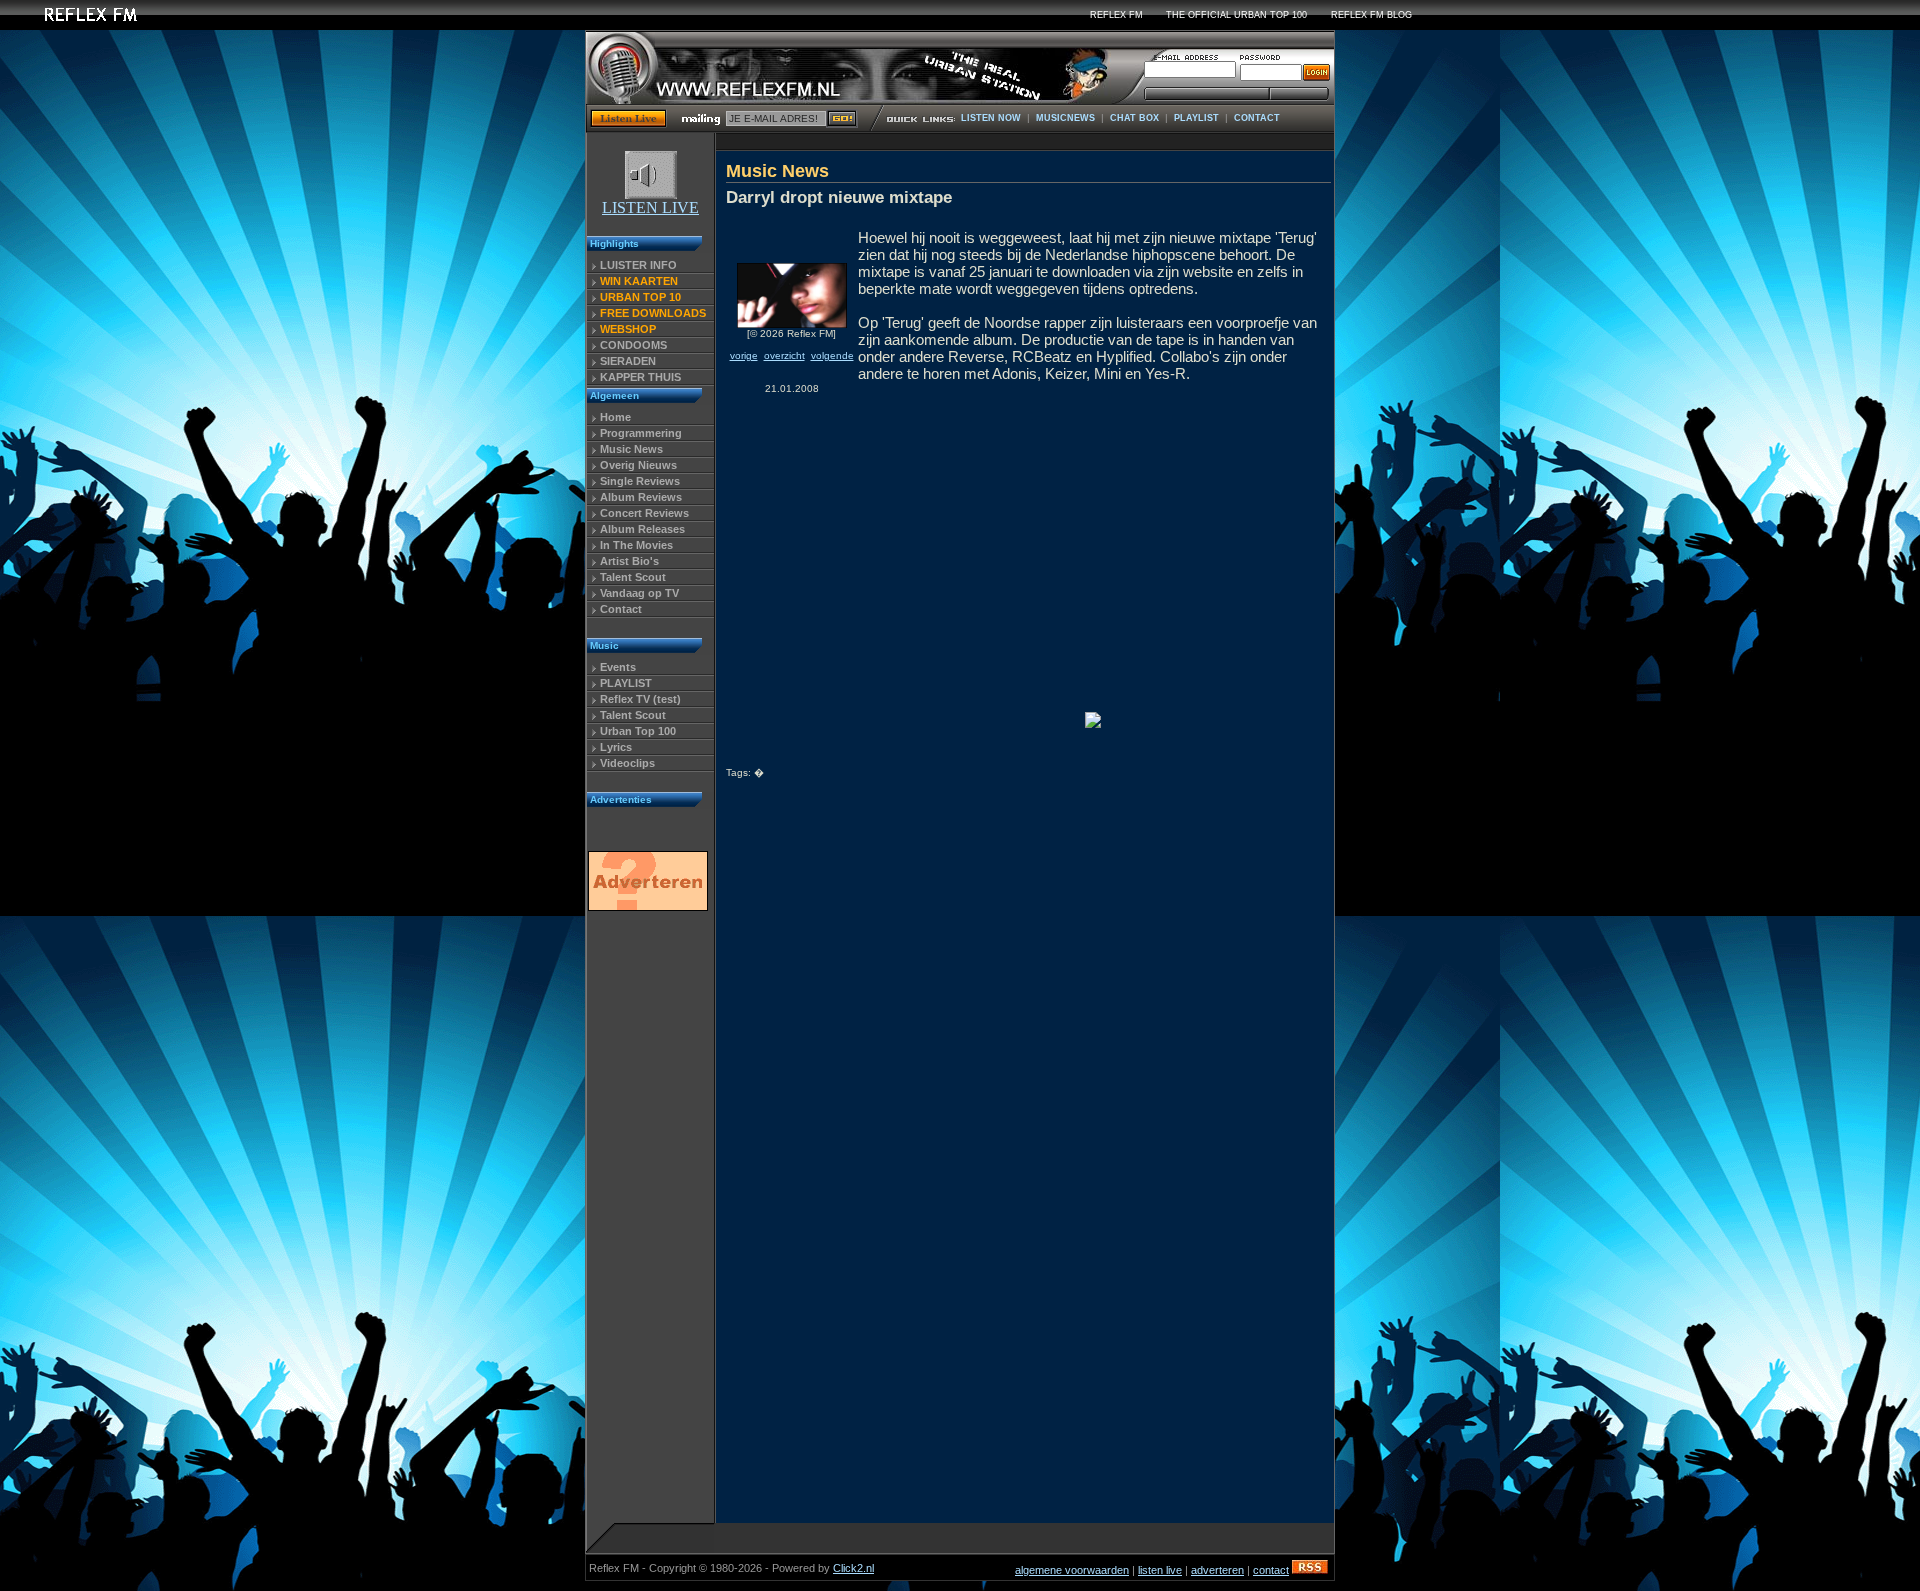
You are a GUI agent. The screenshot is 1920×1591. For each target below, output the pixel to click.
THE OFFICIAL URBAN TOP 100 (1236, 15)
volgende (832, 355)
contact (1271, 1570)
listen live (1160, 1570)
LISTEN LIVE (650, 207)
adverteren (1217, 1570)
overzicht (784, 355)
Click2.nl (853, 1568)
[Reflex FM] (75, 24)
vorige (744, 355)
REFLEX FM (1116, 15)
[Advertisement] (647, 1223)
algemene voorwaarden (1072, 1570)
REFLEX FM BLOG (1371, 15)
